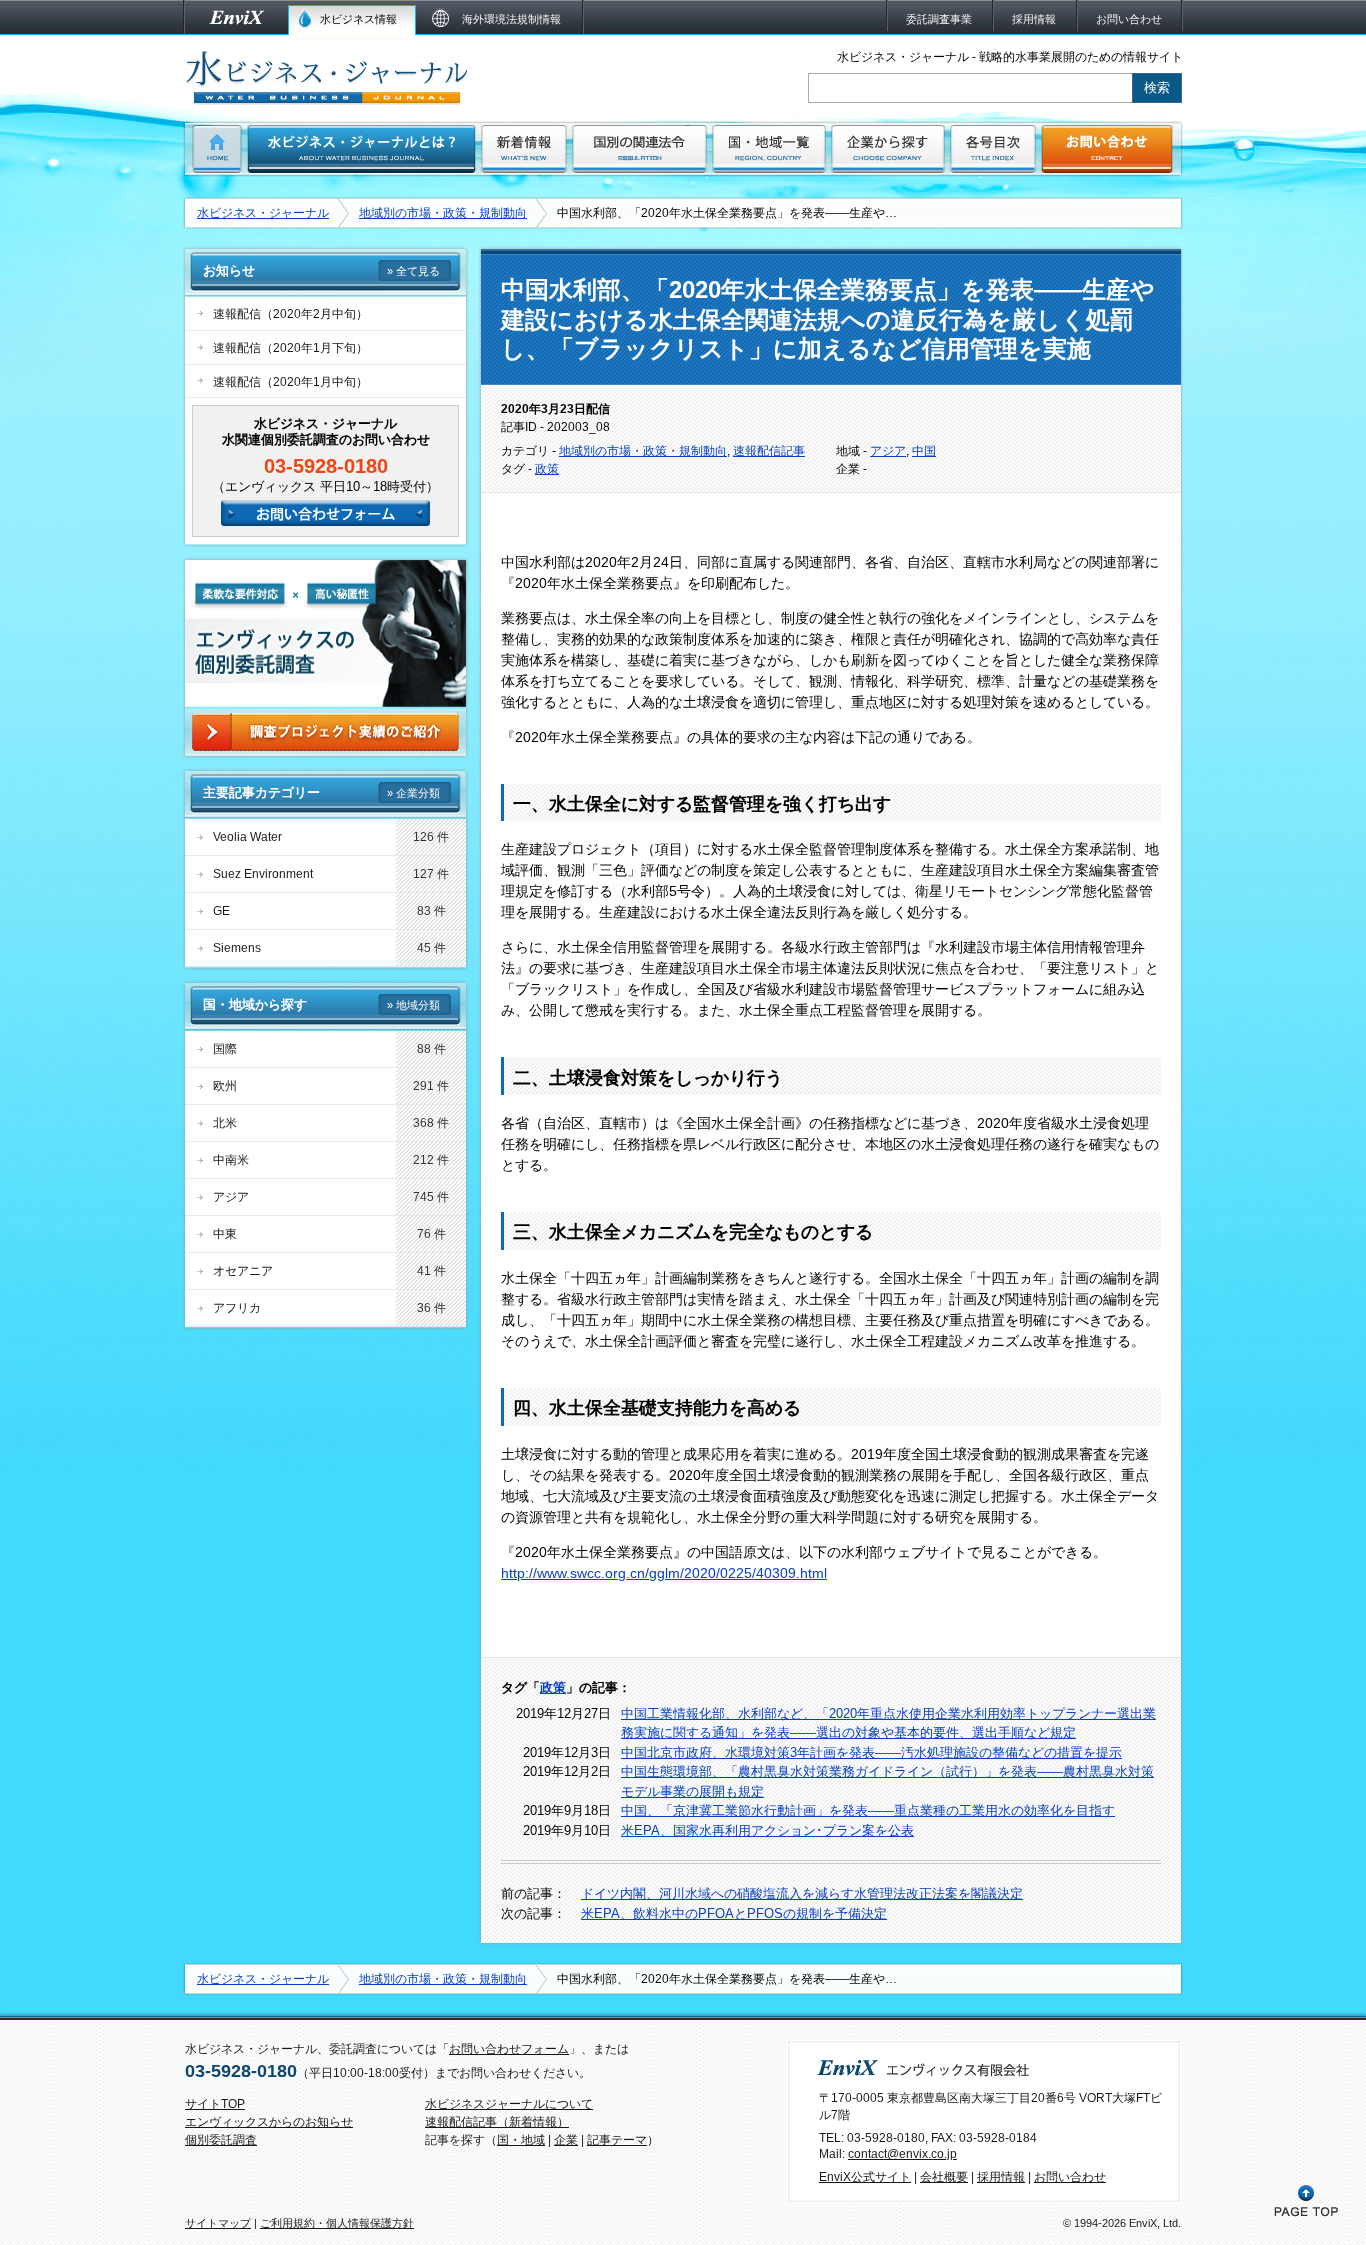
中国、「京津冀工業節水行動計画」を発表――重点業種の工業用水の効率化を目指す (868, 1810)
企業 (566, 2140)
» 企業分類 (413, 793)
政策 (547, 469)
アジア (888, 451)
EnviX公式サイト (865, 2177)
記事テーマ (617, 2140)
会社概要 (944, 2177)
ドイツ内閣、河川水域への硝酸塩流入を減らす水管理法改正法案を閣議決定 (802, 1893)
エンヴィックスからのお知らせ (269, 2122)
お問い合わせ (1070, 2177)
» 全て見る (413, 271)
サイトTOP (215, 2104)
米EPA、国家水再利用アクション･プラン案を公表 (767, 1830)
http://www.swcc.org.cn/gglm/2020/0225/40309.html (664, 1573)
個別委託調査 (221, 2140)
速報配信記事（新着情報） (497, 2122)
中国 (924, 451)
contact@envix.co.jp (902, 2154)
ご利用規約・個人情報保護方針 (337, 2223)
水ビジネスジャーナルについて (509, 2104)
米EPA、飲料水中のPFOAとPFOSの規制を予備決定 (734, 1913)
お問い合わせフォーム (509, 2049)
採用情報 (1001, 2177)
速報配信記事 (769, 451)
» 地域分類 (413, 1005)
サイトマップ (218, 2223)
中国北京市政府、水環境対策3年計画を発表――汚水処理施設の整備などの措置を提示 (871, 1752)
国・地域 (521, 2140)
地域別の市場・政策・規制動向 (443, 213)
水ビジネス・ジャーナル (263, 213)
